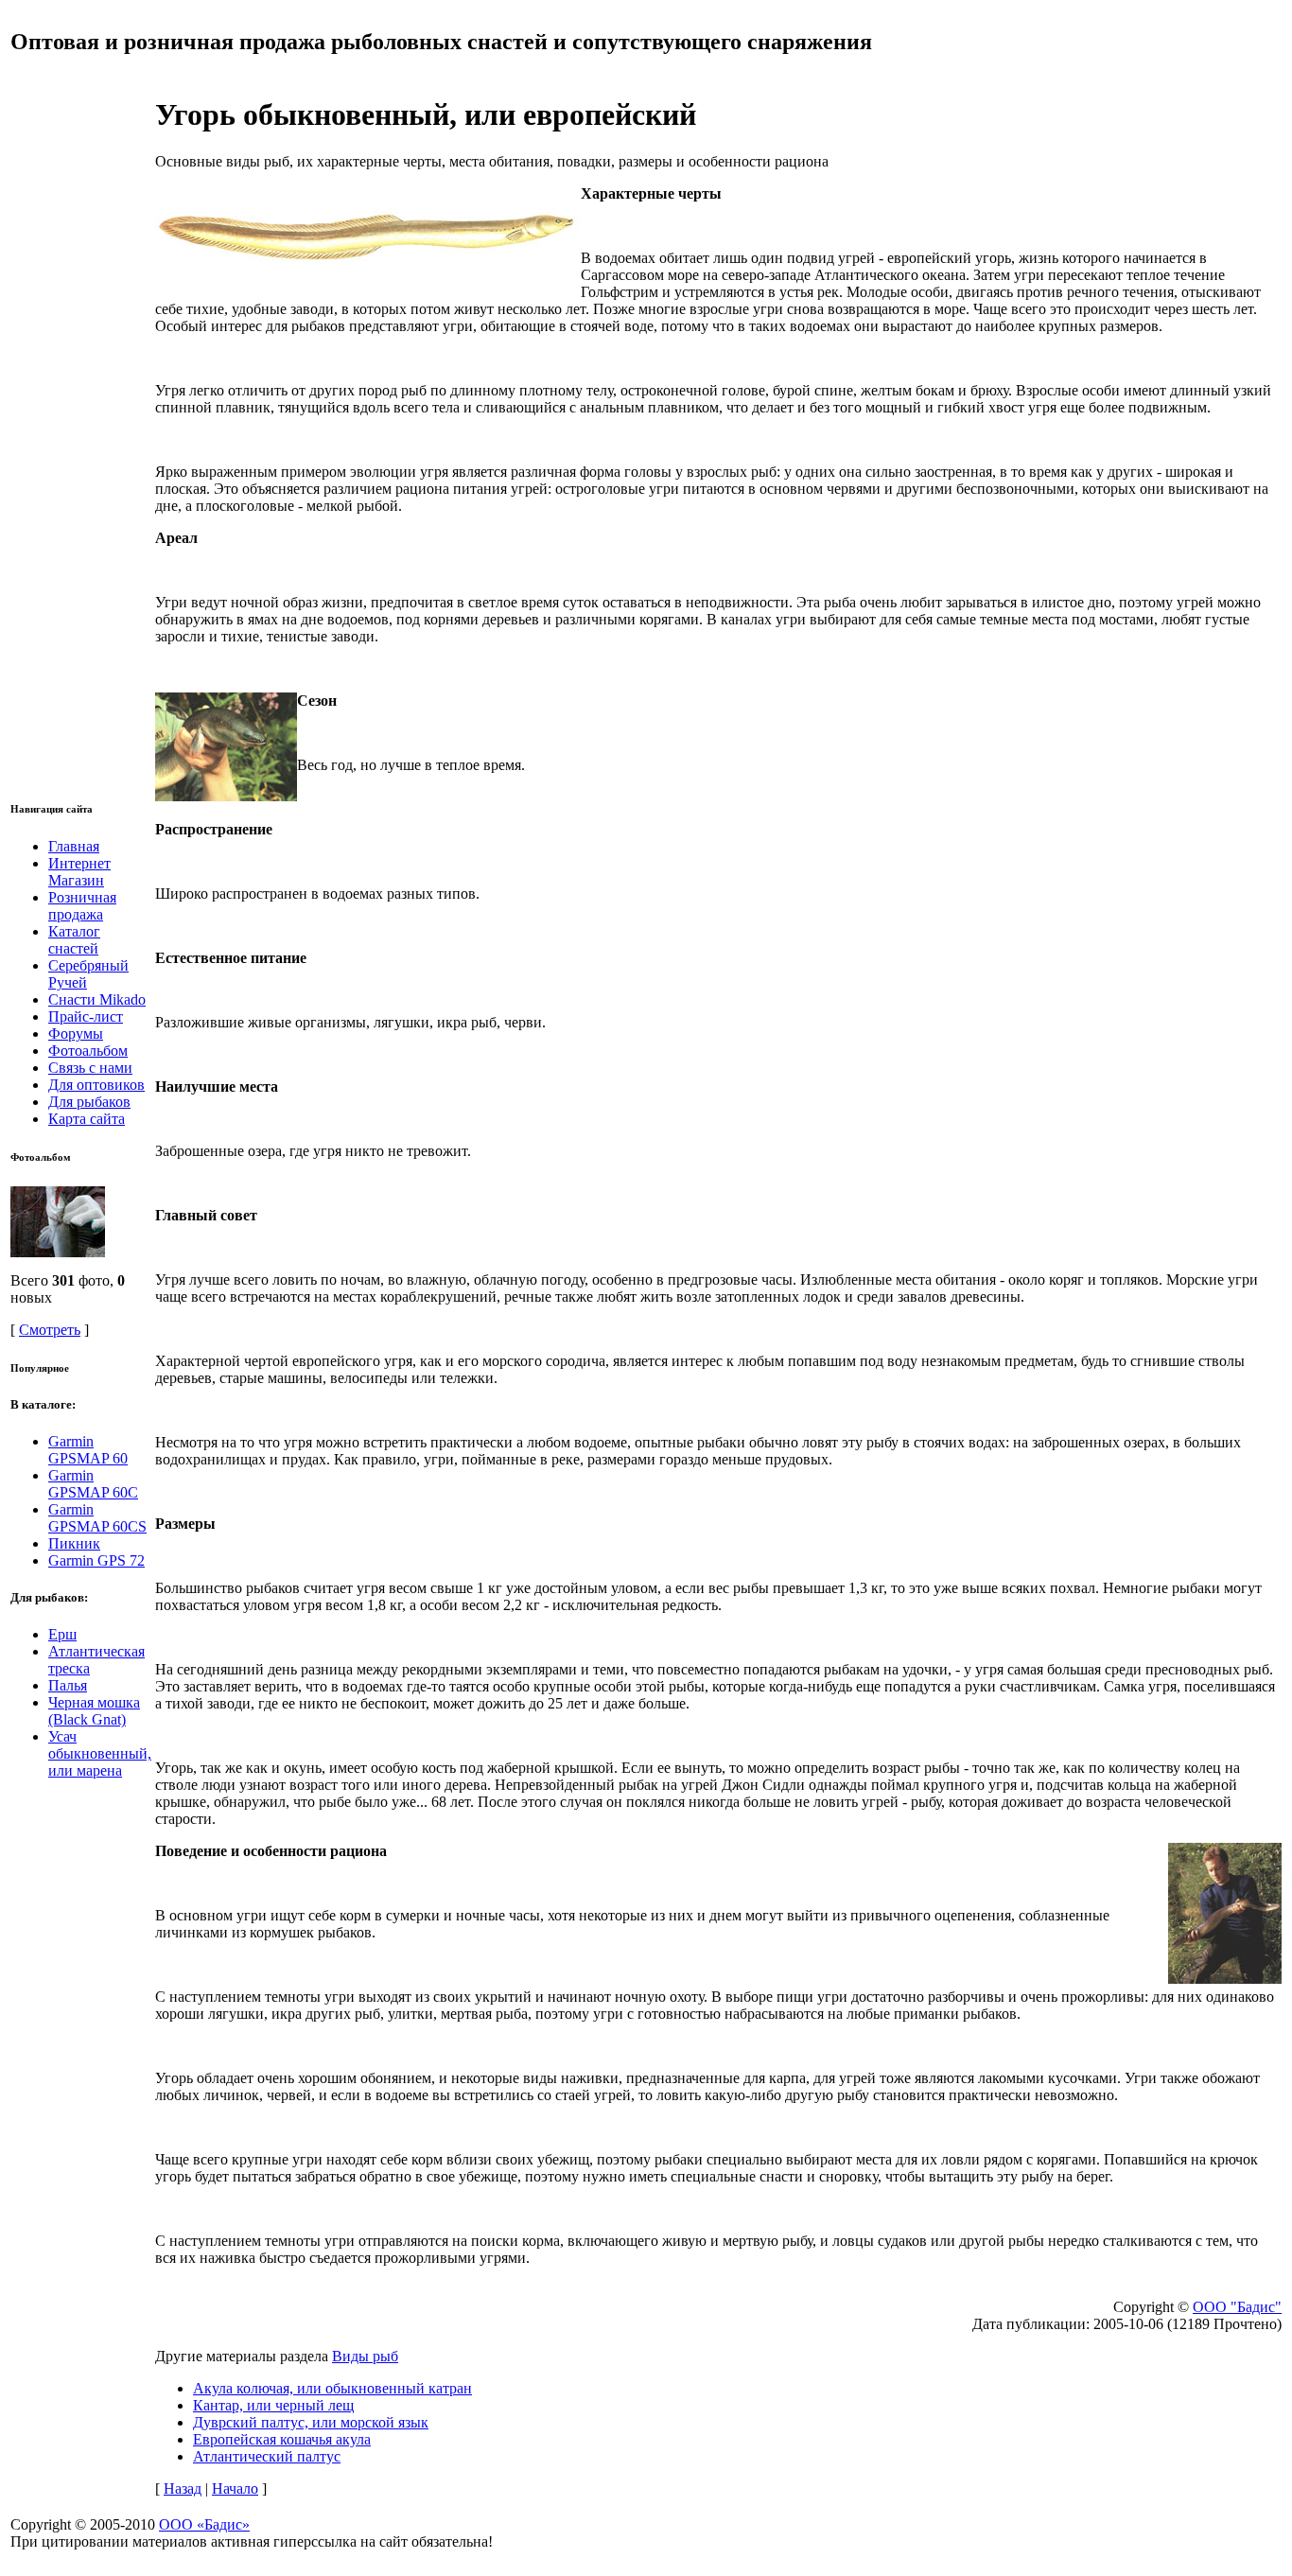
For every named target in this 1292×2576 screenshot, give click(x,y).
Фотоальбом (88, 1051)
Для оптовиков (96, 1085)
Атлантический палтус (267, 2456)
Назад (183, 2488)
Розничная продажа (82, 906)
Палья (68, 1685)
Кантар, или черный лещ (273, 2405)
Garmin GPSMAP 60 (88, 1450)
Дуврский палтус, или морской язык (311, 2422)
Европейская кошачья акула (282, 2439)
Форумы (76, 1034)
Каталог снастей (74, 940)
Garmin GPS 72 (96, 1560)
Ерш (62, 1634)
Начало (235, 2488)
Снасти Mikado (97, 999)
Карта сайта (87, 1119)
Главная (74, 846)
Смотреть (50, 1330)
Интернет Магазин (79, 872)
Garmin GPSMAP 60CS (97, 1518)
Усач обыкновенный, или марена (100, 1753)
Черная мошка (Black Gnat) (94, 1711)
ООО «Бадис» (204, 2524)
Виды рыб (365, 2356)
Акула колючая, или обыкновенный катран (332, 2388)
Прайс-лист (86, 1016)
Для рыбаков (89, 1102)
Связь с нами (90, 1068)
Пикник (74, 1543)
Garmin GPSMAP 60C (93, 1484)
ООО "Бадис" (1237, 2307)
